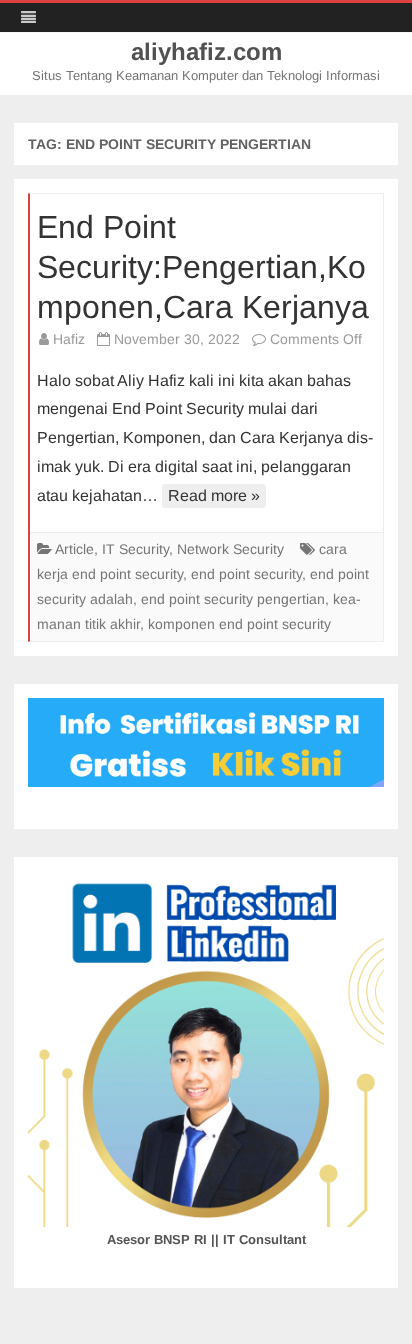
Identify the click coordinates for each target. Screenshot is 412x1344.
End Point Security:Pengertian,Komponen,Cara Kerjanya (203, 267)
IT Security (135, 549)
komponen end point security (239, 624)
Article (74, 549)
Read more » (214, 495)
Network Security (230, 549)
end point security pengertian (233, 599)
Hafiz (69, 339)
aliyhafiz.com (206, 52)
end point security (246, 574)
